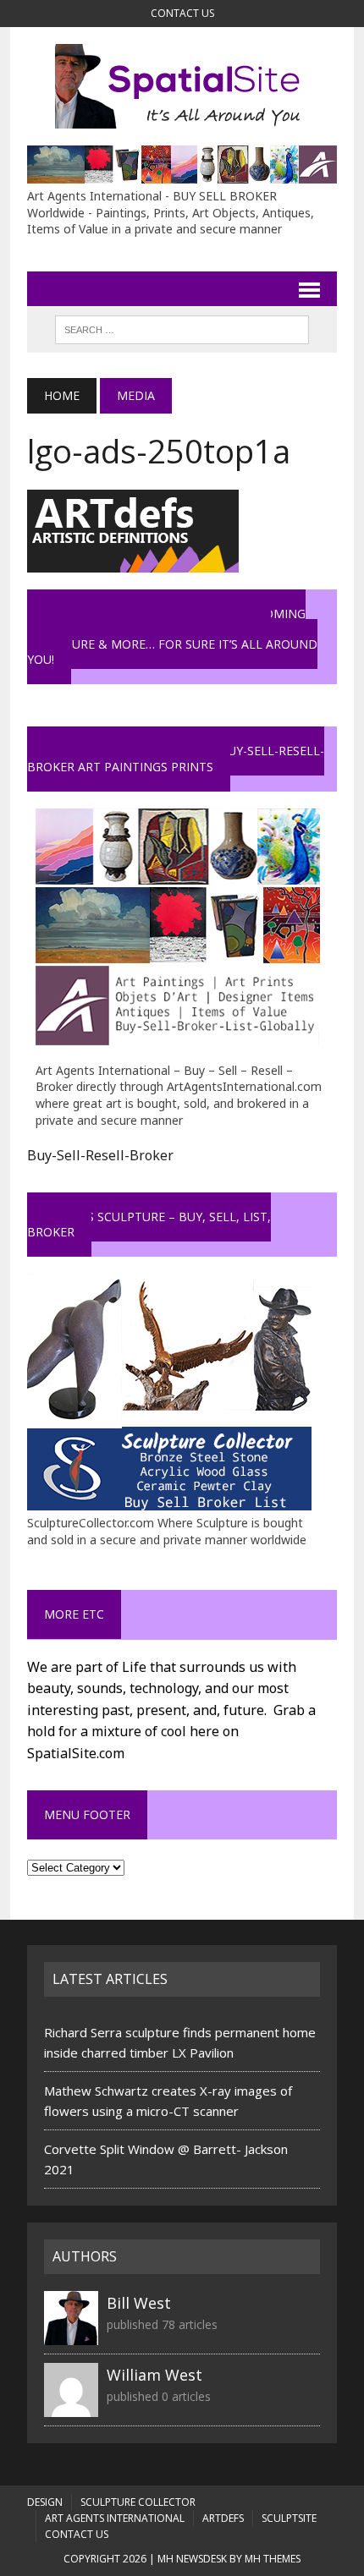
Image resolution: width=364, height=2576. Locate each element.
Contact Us (182, 13)
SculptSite (289, 2518)
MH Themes (273, 2559)
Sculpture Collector (138, 2502)
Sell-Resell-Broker (115, 1155)
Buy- (42, 1155)
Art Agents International (115, 2518)
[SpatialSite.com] (182, 86)
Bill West (139, 2303)
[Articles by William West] (71, 2407)
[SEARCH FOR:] (182, 328)
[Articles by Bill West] (71, 2335)
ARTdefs (223, 2518)
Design (45, 2502)
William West (154, 2375)
